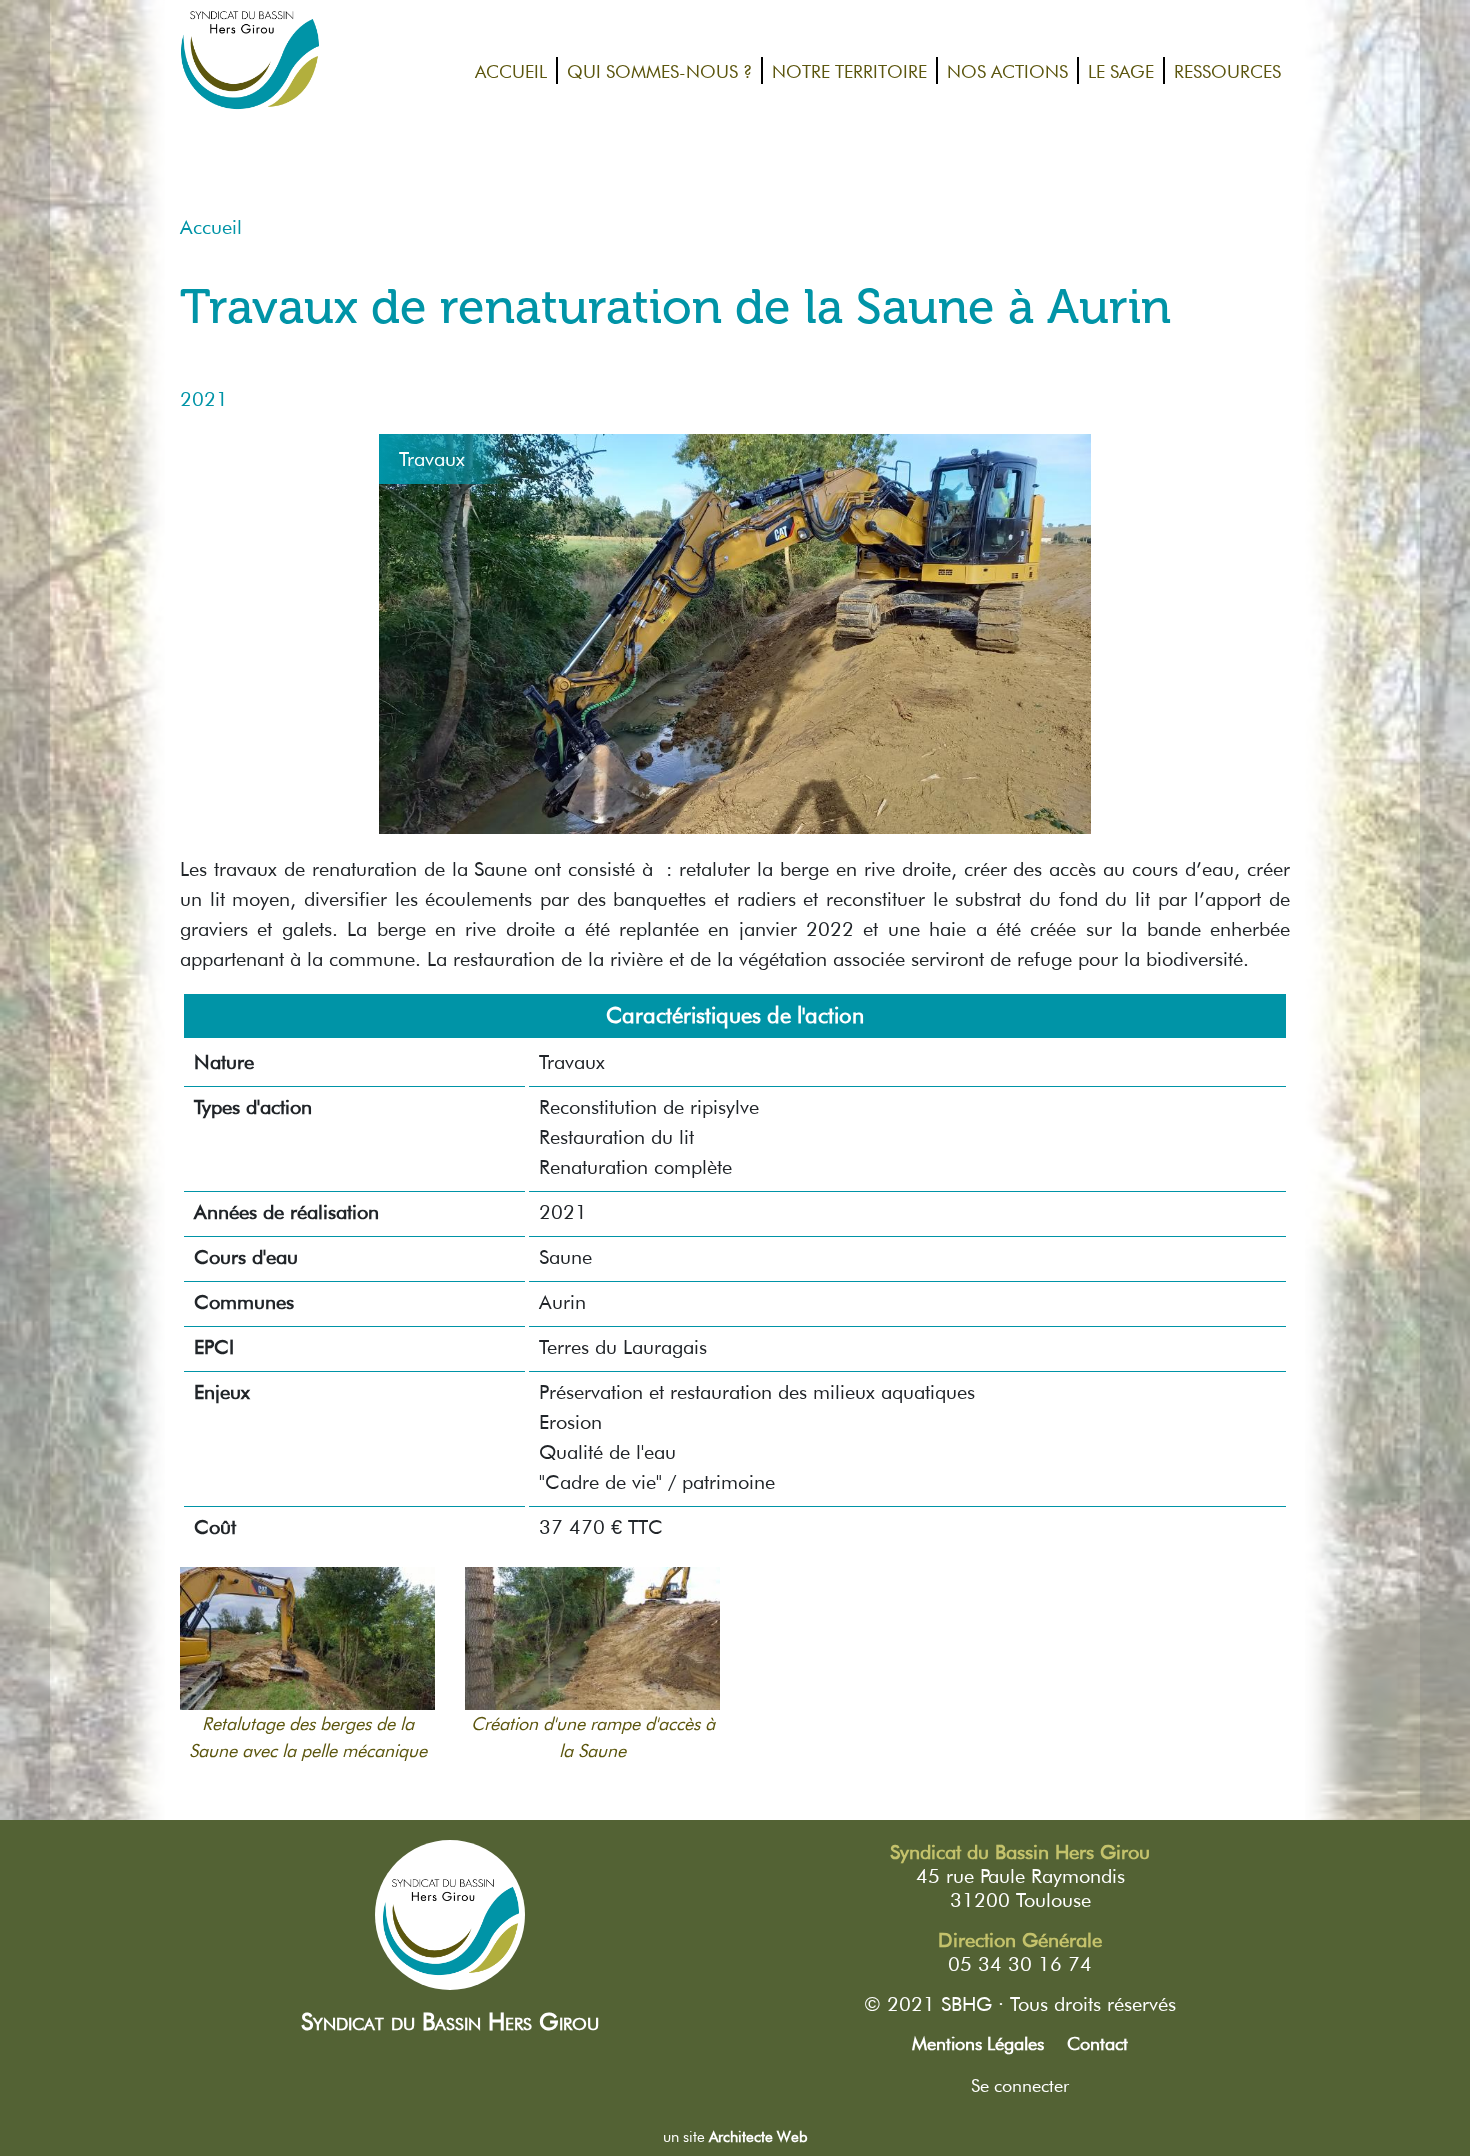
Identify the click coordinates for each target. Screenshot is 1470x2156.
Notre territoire (849, 70)
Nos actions (1007, 70)
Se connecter (1020, 2085)
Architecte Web (758, 2137)
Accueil (511, 70)
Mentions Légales (978, 2043)
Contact (1097, 2043)
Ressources (1227, 70)
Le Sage (1121, 70)
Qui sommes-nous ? (659, 70)
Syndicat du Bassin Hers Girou (450, 2021)
